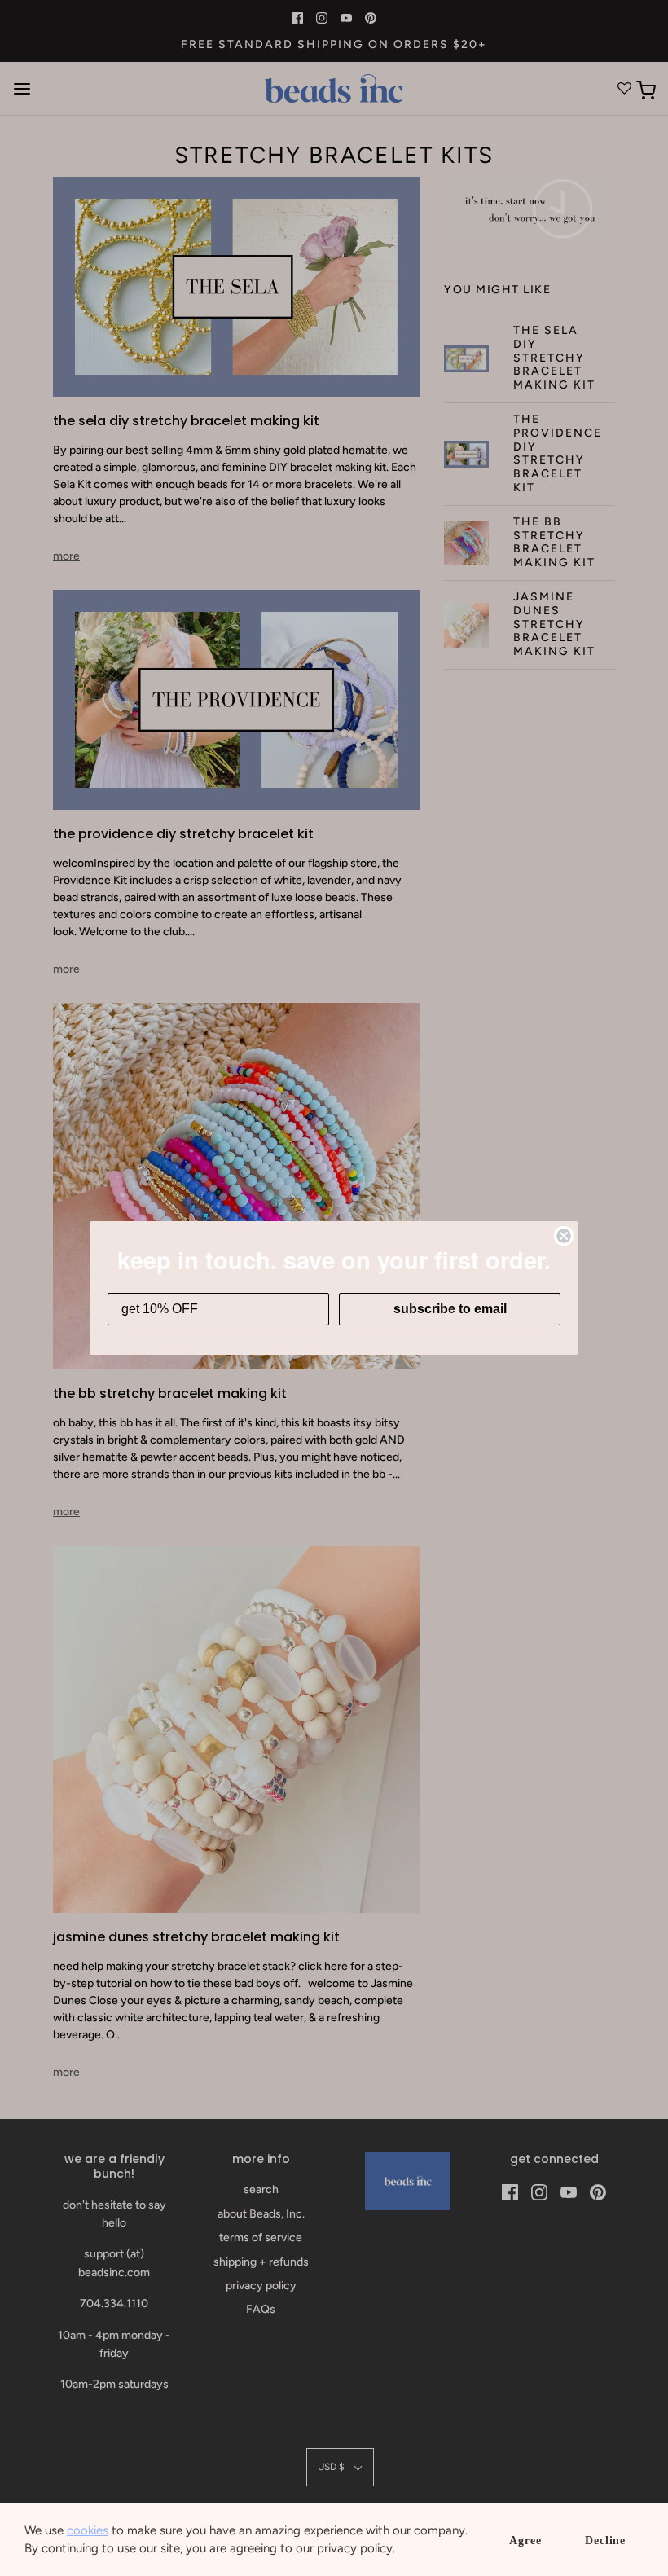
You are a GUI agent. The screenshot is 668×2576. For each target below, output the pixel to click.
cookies (88, 2530)
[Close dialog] (564, 1236)
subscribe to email (450, 1309)
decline (605, 2541)
